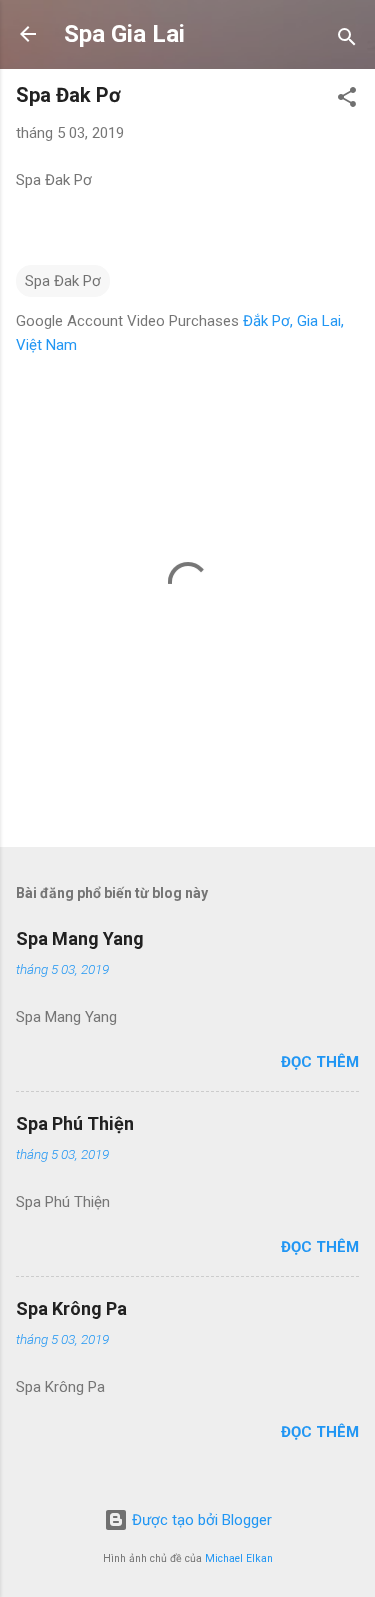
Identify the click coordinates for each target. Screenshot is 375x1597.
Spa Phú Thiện (75, 1123)
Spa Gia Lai (124, 34)
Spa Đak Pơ (63, 281)
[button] (347, 100)
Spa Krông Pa (71, 1308)
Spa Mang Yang (80, 938)
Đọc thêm (320, 1062)
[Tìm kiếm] (347, 40)
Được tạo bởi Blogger (200, 1520)
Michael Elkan (239, 1558)
